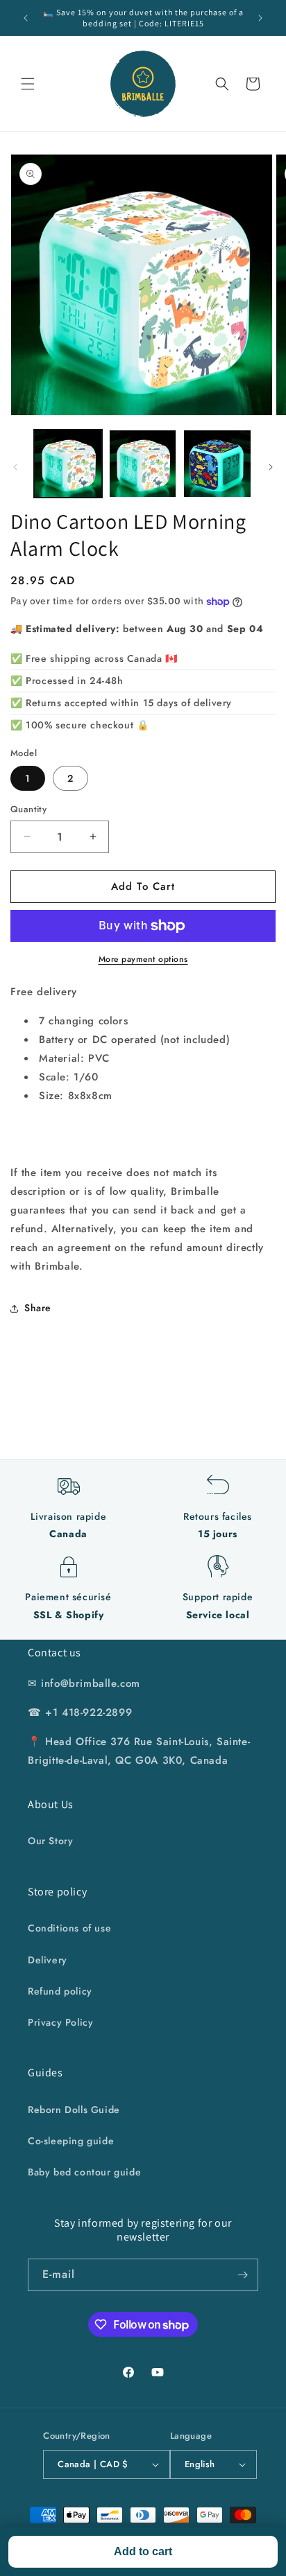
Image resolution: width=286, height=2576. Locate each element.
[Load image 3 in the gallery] (217, 464)
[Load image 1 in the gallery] (68, 464)
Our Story (50, 1841)
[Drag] (271, 467)
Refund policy (60, 1991)
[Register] (242, 2275)
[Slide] (15, 467)
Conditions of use (69, 1928)
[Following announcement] (260, 18)
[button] (28, 84)
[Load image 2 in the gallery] (143, 464)
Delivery (48, 1960)
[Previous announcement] (26, 18)
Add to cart (143, 2551)
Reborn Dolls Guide (74, 2110)
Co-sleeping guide (71, 2141)
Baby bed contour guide (84, 2172)
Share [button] (38, 1308)
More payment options (143, 959)
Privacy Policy (60, 2022)
